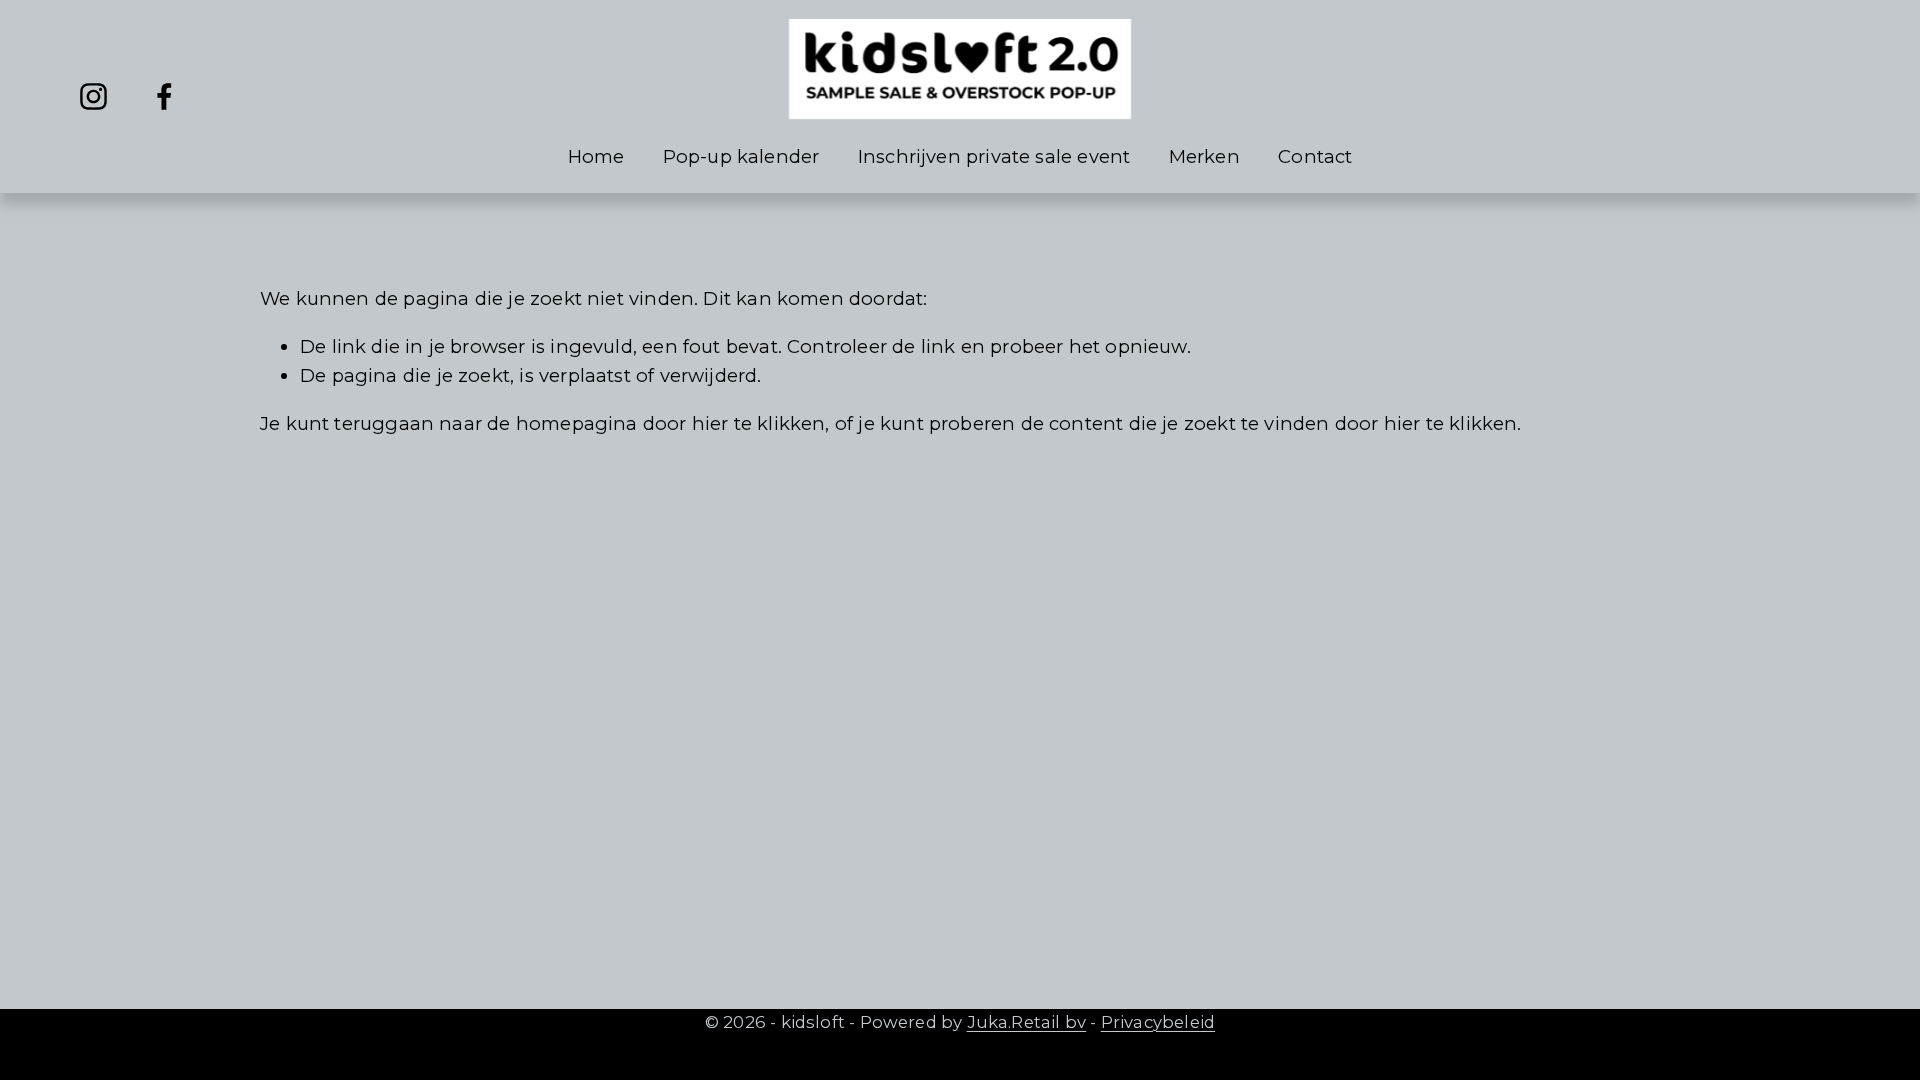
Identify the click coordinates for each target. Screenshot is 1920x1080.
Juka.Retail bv (1027, 1022)
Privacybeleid (1158, 1022)
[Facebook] (164, 96)
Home (596, 156)
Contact (1315, 156)
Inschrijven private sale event (994, 156)
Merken (1204, 156)
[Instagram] (93, 96)
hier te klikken (759, 423)
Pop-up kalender (741, 156)
